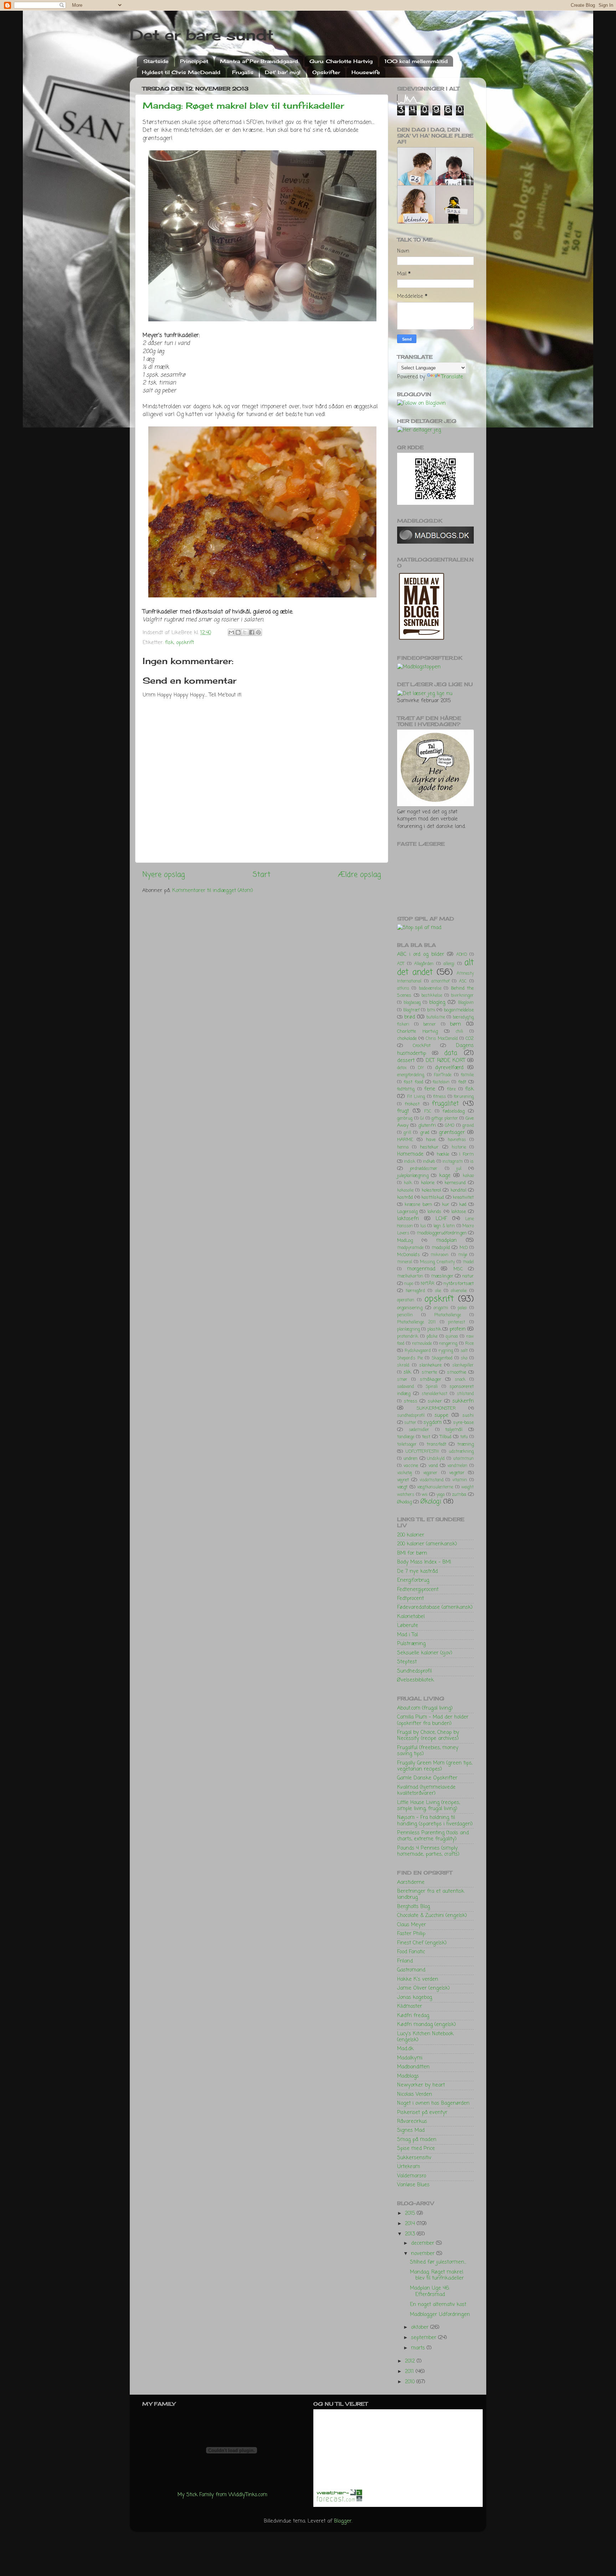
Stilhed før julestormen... (438, 2262)
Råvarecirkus (412, 2121)
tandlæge (406, 1437)
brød (410, 1017)
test (426, 1437)
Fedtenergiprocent (418, 1590)
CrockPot (422, 1046)
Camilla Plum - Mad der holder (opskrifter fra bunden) (433, 1720)
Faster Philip (411, 1934)
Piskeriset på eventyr (422, 2113)
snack (460, 1380)
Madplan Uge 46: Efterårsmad (430, 2291)
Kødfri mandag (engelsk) (427, 2025)
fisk (169, 643)
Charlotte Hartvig (417, 1032)
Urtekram (409, 2167)
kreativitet (463, 1198)
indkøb (429, 1162)
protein (458, 1329)
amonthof (440, 981)
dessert (406, 1061)
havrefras (457, 1140)
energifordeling (411, 1075)
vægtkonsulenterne (435, 1487)
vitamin (460, 1480)
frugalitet (445, 1104)
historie (459, 1147)
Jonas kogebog (415, 1997)
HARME (405, 1140)
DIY (421, 1068)
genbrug (405, 1119)
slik (407, 1372)
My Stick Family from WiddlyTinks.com (222, 2495)
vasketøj (404, 1473)
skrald (403, 1365)
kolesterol (431, 1190)
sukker (435, 1401)
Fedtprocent (410, 1598)
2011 (410, 2372)
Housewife (366, 72)
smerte (429, 1372)
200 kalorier (411, 1535)
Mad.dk (405, 2049)
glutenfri (427, 1126)
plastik (434, 1329)
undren (410, 1459)
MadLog (405, 1241)
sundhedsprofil (411, 1416)
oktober (421, 2327)
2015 (411, 2213)
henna (403, 1147)
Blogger (343, 2521)
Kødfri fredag (413, 2016)
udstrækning (461, 1452)
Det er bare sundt (202, 35)
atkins (403, 989)
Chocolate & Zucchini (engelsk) (432, 1916)
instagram (453, 1162)
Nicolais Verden (415, 2094)
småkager (431, 1380)
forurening (464, 1097)
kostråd (405, 1198)
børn (455, 1024)
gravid (468, 1126)
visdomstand (432, 1480)
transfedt (437, 1444)
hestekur (429, 1147)
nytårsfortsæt (459, 1284)
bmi (431, 1010)
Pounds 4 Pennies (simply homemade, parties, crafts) (428, 1851)
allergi (449, 964)
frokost (412, 1104)
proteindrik (408, 1337)
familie (467, 1075)
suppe (442, 1415)
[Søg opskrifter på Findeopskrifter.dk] (419, 667)
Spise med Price (416, 2149)
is (472, 1162)
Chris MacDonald (442, 1039)
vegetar (457, 1473)
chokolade (407, 1039)
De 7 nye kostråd (417, 1571)
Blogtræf (411, 1010)
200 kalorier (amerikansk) (427, 1544)
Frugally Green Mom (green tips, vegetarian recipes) (435, 1766)
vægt (402, 1487)
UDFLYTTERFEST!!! (422, 1452)
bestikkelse (432, 996)
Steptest (407, 1662)
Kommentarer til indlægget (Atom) (213, 891)
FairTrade (443, 1075)
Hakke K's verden (418, 1979)
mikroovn (440, 1255)
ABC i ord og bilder (421, 954)
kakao (468, 1176)
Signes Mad (411, 2130)
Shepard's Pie (410, 1358)
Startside (156, 61)
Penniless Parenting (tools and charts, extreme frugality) (433, 1836)
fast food (413, 1082)
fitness (440, 1097)
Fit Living (416, 1097)
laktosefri (408, 1219)
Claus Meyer (412, 1925)
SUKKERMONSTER (436, 1408)
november (424, 2254)
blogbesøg (412, 1003)
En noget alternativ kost (438, 2305)
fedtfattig (406, 1089)
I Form (466, 1154)
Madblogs (408, 2076)
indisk (410, 1162)
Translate (452, 377)
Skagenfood (442, 1358)
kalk (408, 1183)
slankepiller (463, 1365)
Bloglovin (466, 1003)
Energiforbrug (413, 1580)
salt (464, 1351)
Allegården (424, 964)
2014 (411, 2224)
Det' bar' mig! (283, 72)
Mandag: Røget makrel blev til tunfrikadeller (243, 105)
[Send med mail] (231, 632)
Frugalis (243, 72)
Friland (405, 1961)
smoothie (457, 1372)
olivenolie (459, 1291)
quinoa (452, 1337)
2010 (411, 2382)
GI (422, 1119)
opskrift (185, 643)
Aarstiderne (411, 1882)
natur (468, 1276)
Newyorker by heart (421, 2085)
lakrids (434, 1212)
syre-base (463, 1423)
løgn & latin (444, 1226)
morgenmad (421, 1269)
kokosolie (405, 1191)
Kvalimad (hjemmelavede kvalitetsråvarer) (426, 1790)
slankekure (430, 1365)
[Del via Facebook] (252, 632)
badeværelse (430, 989)
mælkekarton (410, 1276)
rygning (446, 1351)
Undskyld (436, 1459)
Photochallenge (448, 1315)
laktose (459, 1212)
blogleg (437, 1002)
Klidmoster (410, 2006)
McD (464, 1248)
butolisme (436, 1017)
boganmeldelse (459, 1010)
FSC (428, 1111)
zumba (459, 1495)
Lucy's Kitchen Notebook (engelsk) (425, 2037)
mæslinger (442, 1276)
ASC (463, 981)
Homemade (410, 1154)
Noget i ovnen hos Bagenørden (433, 2103)
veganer (430, 1473)
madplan (446, 1240)
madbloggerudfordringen (442, 1233)
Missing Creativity (437, 1262)
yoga (440, 1495)
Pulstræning (411, 1644)
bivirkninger (462, 996)
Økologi (431, 1502)
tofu (464, 1437)
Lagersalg (407, 1212)
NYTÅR (428, 1284)
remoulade (422, 1344)
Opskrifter (326, 72)
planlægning (409, 1330)
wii (425, 1495)
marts (419, 2348)
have (431, 1140)
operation (406, 1300)
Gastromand (411, 1970)
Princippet (194, 61)
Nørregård (415, 1291)
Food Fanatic (411, 1952)
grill (407, 1133)
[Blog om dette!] (238, 632)
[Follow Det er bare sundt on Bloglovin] (421, 403)
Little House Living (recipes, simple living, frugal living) (428, 1806)
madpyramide (410, 1248)
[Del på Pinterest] (258, 632)
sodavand (405, 1387)
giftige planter (445, 1119)
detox (402, 1068)
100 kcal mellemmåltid (416, 61)
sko (464, 1358)
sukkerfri (463, 1401)
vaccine (411, 1466)
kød (463, 1205)
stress (411, 1401)
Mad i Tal (407, 1635)
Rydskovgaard (418, 1351)
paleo (462, 1308)
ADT (401, 964)
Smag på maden (417, 2140)
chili (460, 1032)
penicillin (405, 1315)
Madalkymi (410, 2058)
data (451, 1053)
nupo (409, 1284)
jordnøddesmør (424, 1169)
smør (402, 1380)
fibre (451, 1089)
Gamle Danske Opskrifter (427, 1778)
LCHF (441, 1219)
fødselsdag (453, 1111)
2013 (411, 2234)
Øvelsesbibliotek (415, 1680)
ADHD (462, 955)
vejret (403, 1480)
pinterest (457, 1322)
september (425, 2338)
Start (262, 875)
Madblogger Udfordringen (440, 2315)
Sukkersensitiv (414, 2158)
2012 (411, 2361)
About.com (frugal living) (425, 1708)
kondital (458, 1190)
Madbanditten (413, 2067)
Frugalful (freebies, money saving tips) (428, 1751)
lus (423, 1226)
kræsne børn (418, 1205)
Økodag (404, 1502)
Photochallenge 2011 (416, 1322)
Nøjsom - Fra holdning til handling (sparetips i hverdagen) (435, 1821)
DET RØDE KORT (445, 1061)
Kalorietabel (411, 1617)
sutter (410, 1423)
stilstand (465, 1394)
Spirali (432, 1387)
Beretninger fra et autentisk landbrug (431, 1894)
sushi (468, 1416)
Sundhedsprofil (414, 1671)
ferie (430, 1089)
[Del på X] (245, 632)
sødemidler (419, 1430)
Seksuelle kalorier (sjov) (425, 1653)
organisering (410, 1308)
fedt (462, 1082)
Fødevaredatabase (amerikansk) (435, 1607)
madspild (441, 1248)
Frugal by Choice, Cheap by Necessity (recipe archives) (428, 1735)
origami (441, 1308)
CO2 (470, 1039)
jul (459, 1169)
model (468, 1262)
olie (438, 1291)
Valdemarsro (412, 2176)
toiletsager (407, 1445)
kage (445, 1176)
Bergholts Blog (414, 1907)
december (423, 2243)
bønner (430, 1025)
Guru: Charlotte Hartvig (341, 61)
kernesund (455, 1183)
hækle (443, 1154)
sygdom (433, 1422)
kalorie (428, 1183)
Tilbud (446, 1437)
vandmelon (457, 1466)
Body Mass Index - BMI (424, 1562)
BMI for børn (412, 1553)
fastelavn (441, 1082)
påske (432, 1337)
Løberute (408, 1626)
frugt (403, 1111)
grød (425, 1133)
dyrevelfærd (449, 1068)
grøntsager (452, 1132)
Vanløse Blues (413, 2185)
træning (466, 1444)
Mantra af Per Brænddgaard (259, 61)
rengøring (448, 1344)
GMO (450, 1126)
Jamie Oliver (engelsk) (423, 1988)
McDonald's (409, 1255)
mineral (405, 1262)
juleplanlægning (413, 1176)
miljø (463, 1255)
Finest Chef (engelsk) (422, 1943)
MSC (458, 1269)
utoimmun (463, 1459)
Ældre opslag (360, 875)
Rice (469, 1344)
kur (446, 1205)
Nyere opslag (164, 875)
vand (433, 1466)
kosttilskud (433, 1198)
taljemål (454, 1430)
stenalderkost (435, 1394)
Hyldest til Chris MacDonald (181, 72)
